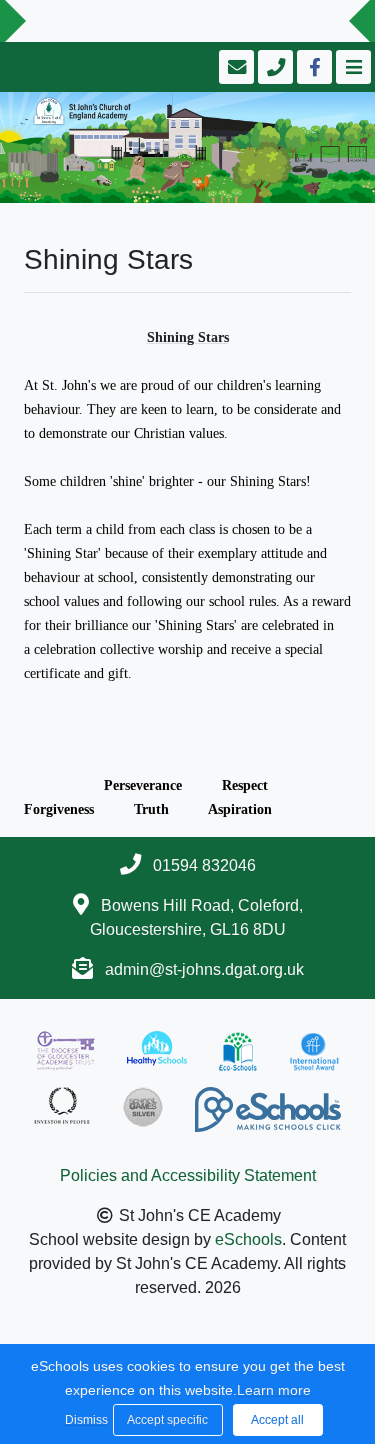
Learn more (274, 1390)
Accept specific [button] (167, 1420)
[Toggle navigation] (351, 67)
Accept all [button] (277, 1420)
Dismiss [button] (84, 1420)
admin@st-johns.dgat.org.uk (204, 969)
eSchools (248, 1239)
